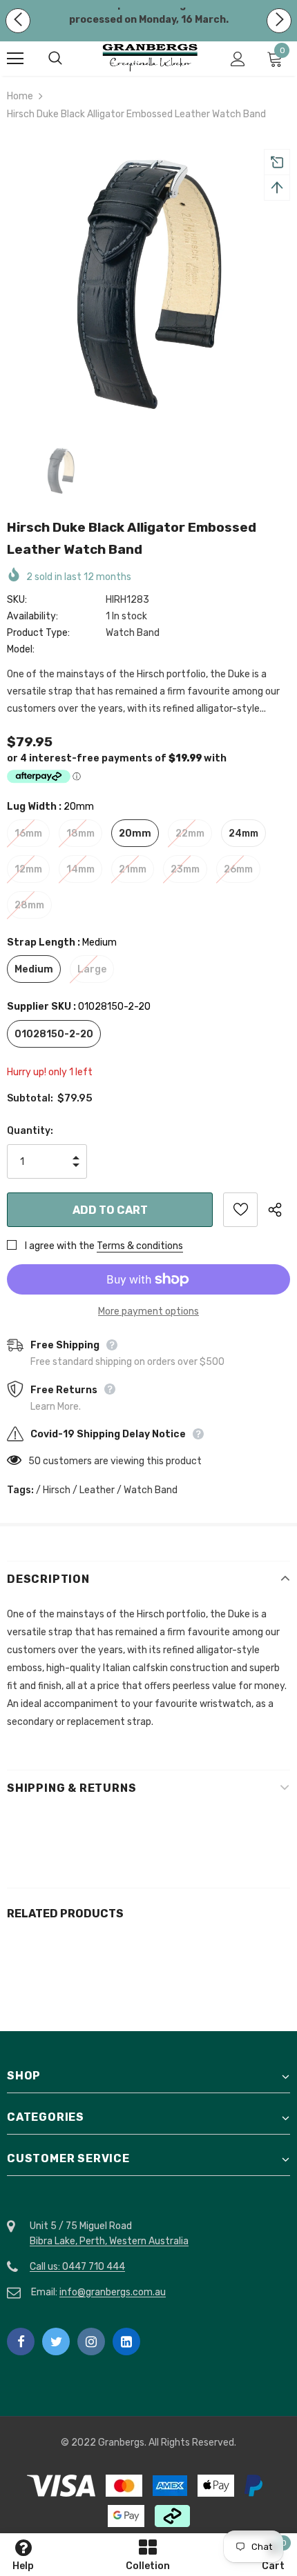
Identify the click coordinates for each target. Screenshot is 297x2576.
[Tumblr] (126, 2342)
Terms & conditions (140, 1246)
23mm (185, 869)
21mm (133, 869)
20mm (135, 833)
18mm (80, 833)
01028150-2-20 (54, 1034)
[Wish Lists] (240, 1210)
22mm (190, 833)
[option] (148, 282)
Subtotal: (30, 1098)
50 (35, 1461)
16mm (28, 833)
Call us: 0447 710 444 (77, 2267)
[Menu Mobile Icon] (15, 59)
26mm (238, 869)
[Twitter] (56, 2342)
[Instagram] (91, 2342)
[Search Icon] (69, 59)
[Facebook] (21, 2342)
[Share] (279, 1210)
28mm (29, 905)
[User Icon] (238, 59)
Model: (21, 649)
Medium (34, 969)
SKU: (17, 600)
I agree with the (60, 1246)
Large (92, 969)
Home (20, 96)
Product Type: (38, 633)
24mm (243, 833)
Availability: (32, 616)
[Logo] (150, 58)
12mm (28, 869)
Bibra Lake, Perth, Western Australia (109, 2241)
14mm (80, 869)
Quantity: (30, 1131)
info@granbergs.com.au (113, 2292)
